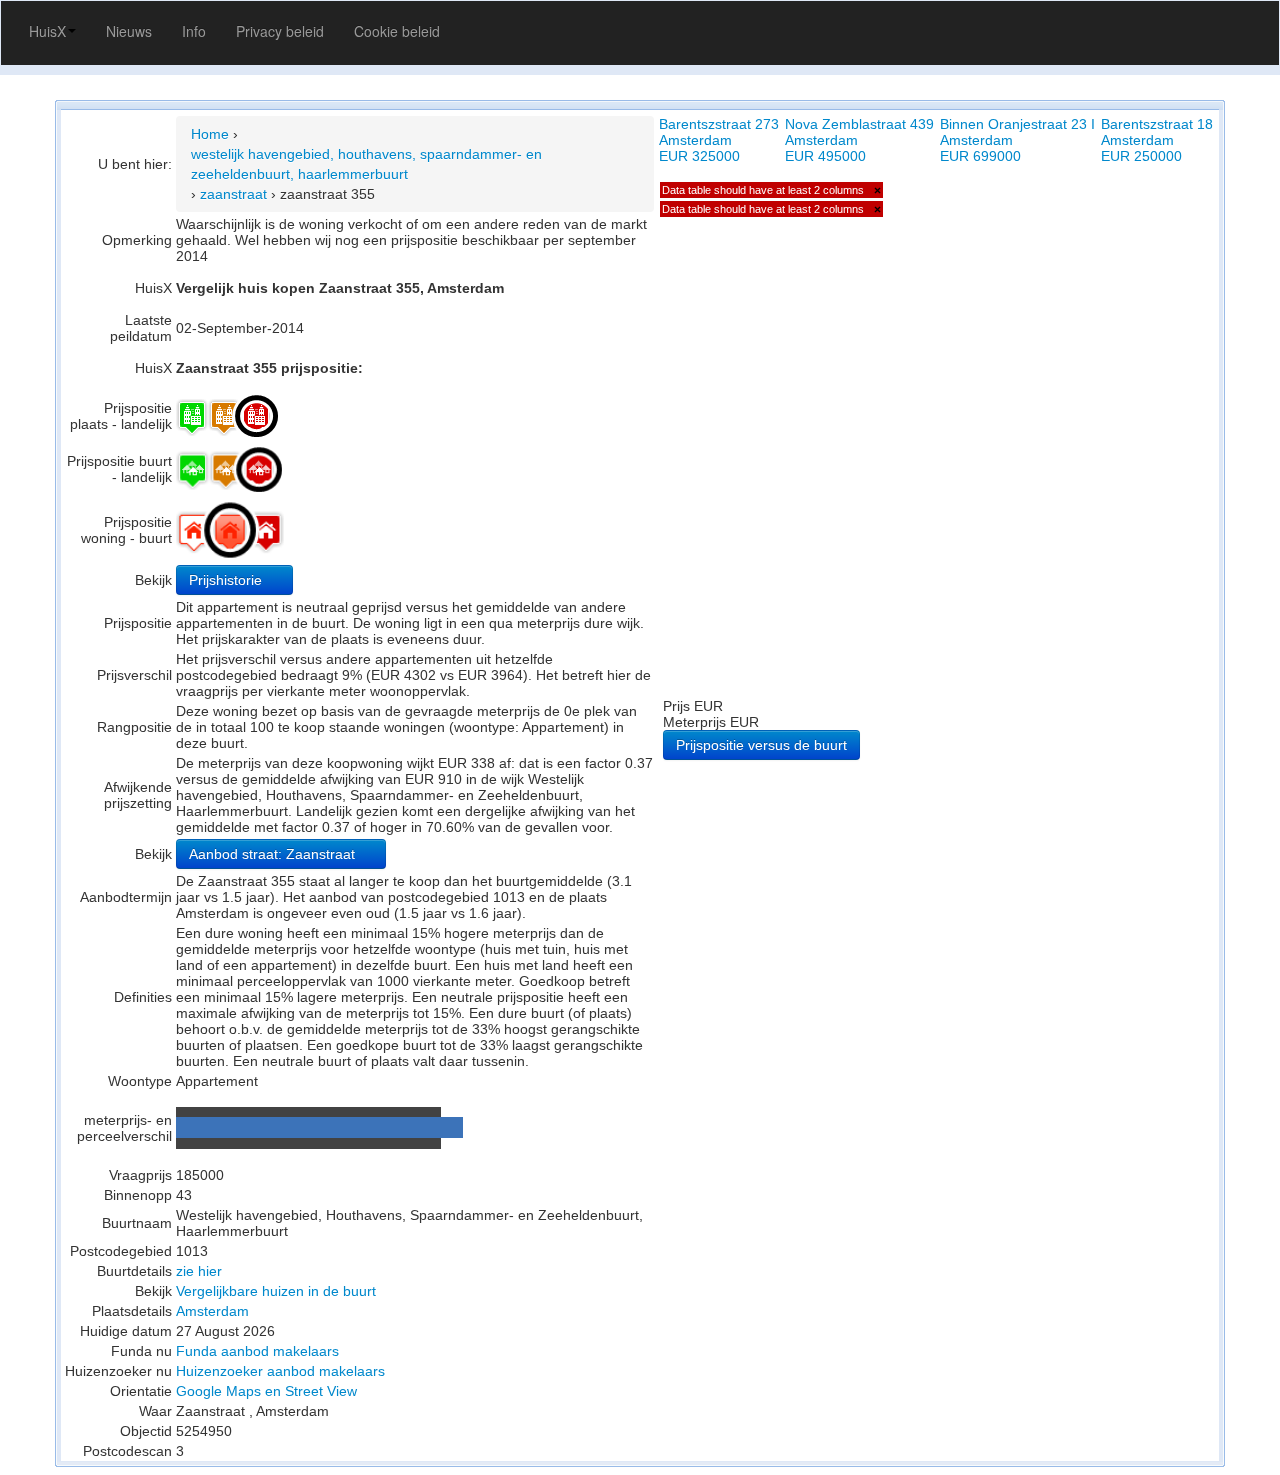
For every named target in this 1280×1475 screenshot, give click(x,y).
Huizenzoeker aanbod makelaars (280, 1371)
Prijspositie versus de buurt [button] (761, 745)
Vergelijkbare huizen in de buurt (276, 1291)
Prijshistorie (227, 580)
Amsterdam (212, 1311)
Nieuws (129, 31)
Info (194, 31)
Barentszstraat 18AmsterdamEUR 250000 (1157, 140)
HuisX (47, 31)
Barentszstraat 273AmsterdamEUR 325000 (719, 140)
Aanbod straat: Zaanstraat (274, 854)
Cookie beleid (397, 31)
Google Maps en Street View (266, 1391)
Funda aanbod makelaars (257, 1351)
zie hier (199, 1271)
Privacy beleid (280, 31)
